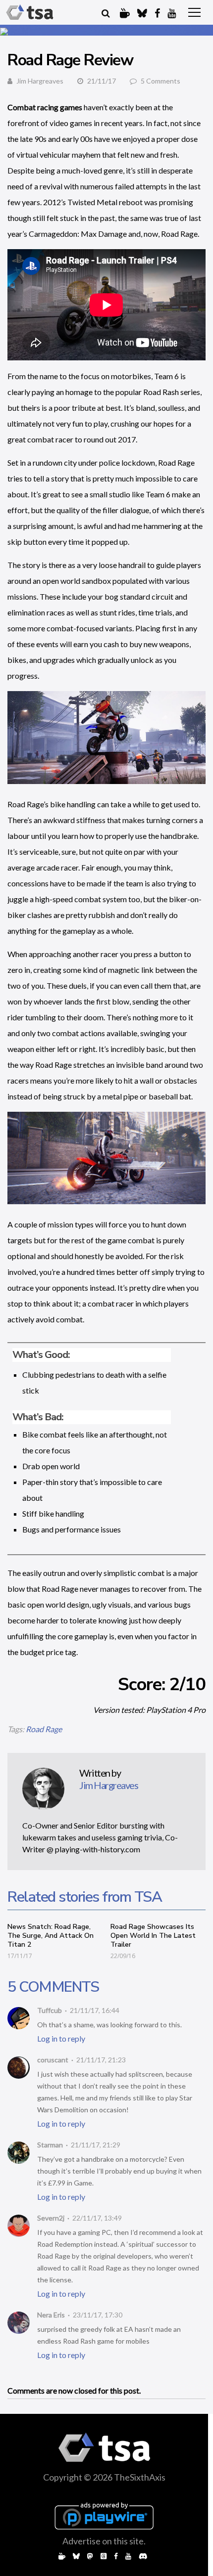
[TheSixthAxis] (30, 12)
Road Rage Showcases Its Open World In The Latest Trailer (153, 1936)
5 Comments (160, 81)
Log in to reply (61, 2038)
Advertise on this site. (104, 2541)
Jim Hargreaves (40, 81)
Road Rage (44, 1729)
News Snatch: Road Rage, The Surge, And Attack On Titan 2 (51, 1936)
